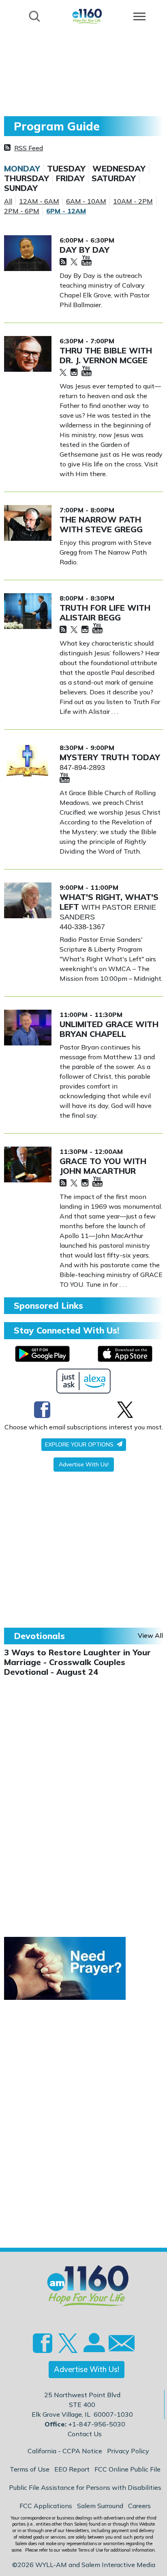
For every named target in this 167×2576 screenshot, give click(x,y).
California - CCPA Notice (65, 2451)
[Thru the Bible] (28, 354)
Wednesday (119, 169)
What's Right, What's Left (109, 902)
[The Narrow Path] (28, 523)
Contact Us (85, 2434)
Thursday (27, 178)
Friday (70, 178)
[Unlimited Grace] (28, 1028)
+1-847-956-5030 (97, 2424)
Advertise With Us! (84, 1464)
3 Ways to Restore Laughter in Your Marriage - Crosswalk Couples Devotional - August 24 (77, 1662)
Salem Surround (100, 2506)
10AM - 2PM (133, 201)
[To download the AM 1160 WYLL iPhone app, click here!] (125, 1354)
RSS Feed (29, 148)
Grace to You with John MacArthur (103, 1166)
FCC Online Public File (127, 2469)
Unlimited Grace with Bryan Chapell (109, 1029)
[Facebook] (42, 1409)
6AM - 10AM (86, 201)
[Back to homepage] (87, 16)
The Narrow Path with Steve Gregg (101, 524)
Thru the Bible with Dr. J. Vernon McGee (106, 355)
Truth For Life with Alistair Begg (105, 613)
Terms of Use (30, 2469)
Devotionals (39, 1636)
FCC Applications (46, 2506)
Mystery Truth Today (110, 757)
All (8, 201)
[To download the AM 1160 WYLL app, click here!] (42, 1354)
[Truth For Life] (28, 611)
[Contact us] (118, 2345)
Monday (22, 169)
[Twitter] (74, 262)
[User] (93, 2348)
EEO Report (72, 2469)
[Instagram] (74, 373)
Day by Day (85, 250)
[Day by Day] (28, 253)
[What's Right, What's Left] (28, 900)
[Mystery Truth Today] (28, 761)
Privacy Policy (128, 2451)
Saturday (114, 178)
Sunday (21, 188)
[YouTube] (87, 261)
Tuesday (66, 169)
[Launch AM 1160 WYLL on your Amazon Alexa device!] (84, 1381)
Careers (139, 2506)
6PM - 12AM (66, 211)
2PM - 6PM (22, 211)
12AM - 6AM (39, 201)
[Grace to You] (28, 1164)
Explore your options (80, 1444)
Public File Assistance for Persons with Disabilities (85, 2487)
